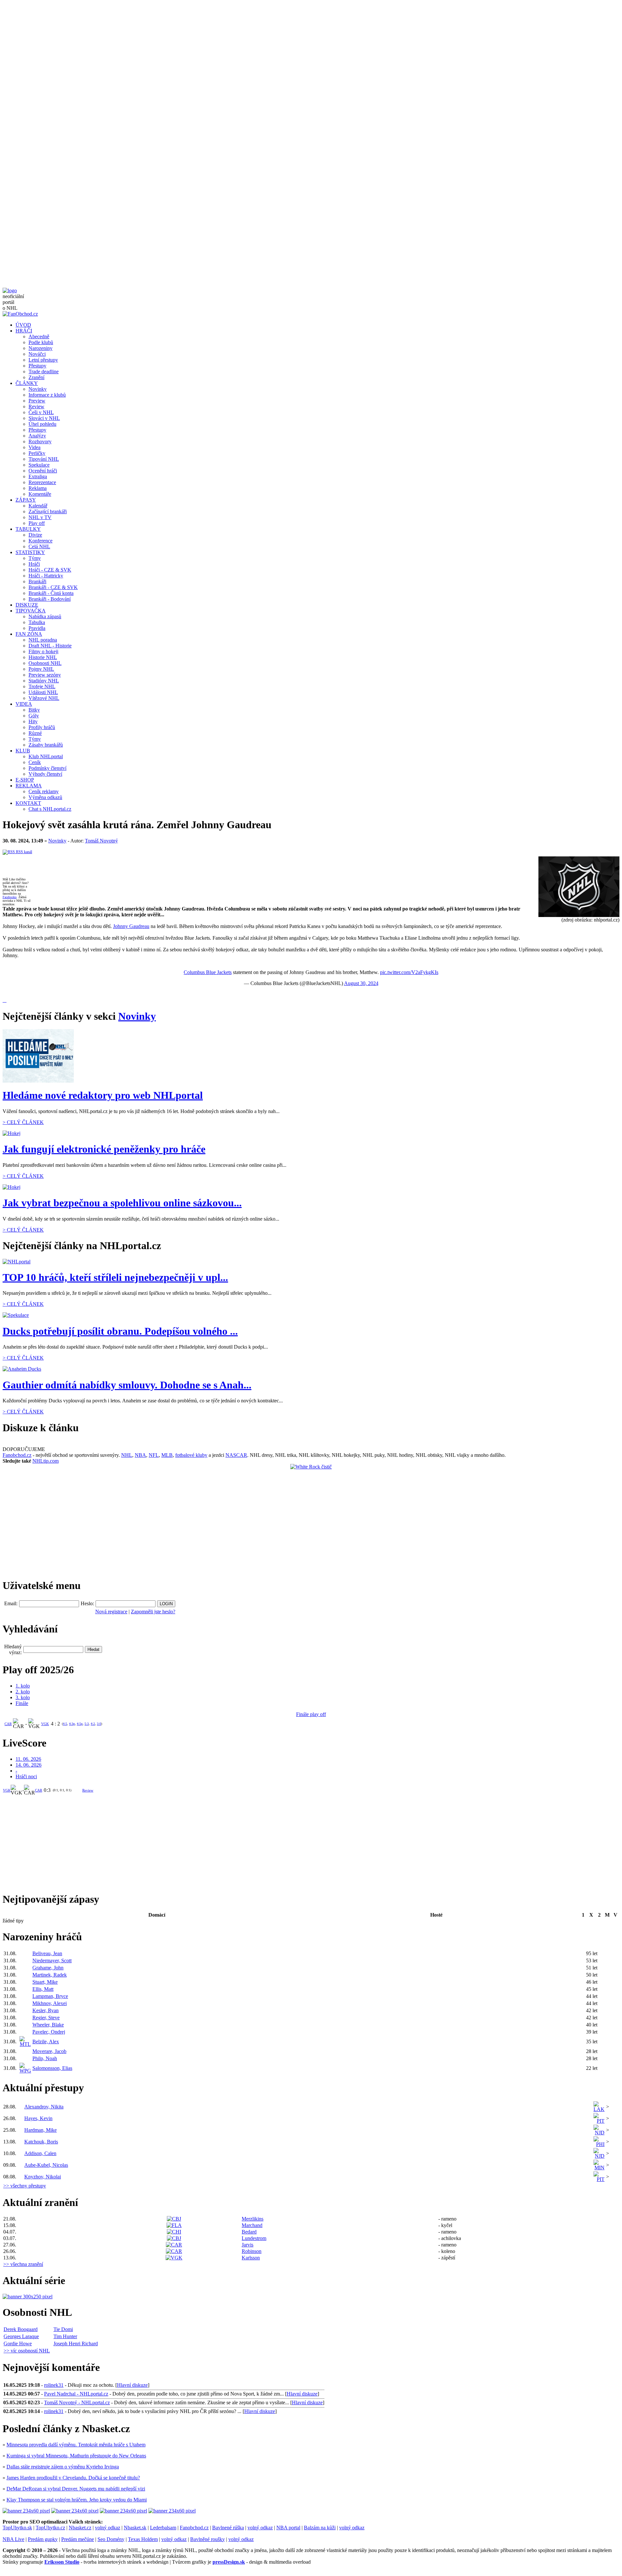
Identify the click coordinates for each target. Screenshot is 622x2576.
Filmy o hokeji (43, 651)
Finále (22, 1703)
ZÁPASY (26, 500)
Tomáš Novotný (101, 841)
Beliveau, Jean (47, 1953)
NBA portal (288, 2528)
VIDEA (24, 704)
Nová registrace (111, 1612)
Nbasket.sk (135, 2528)
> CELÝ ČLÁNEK (23, 1122)
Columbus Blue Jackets (208, 972)
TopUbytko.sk (17, 2528)
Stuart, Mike (45, 1982)
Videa (35, 447)
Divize (35, 535)
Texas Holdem (143, 2539)
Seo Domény (111, 2539)
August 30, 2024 (361, 983)
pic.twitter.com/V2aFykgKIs (409, 972)
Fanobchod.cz (17, 1455)
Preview (37, 401)
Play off (37, 523)
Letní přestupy (43, 360)
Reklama (38, 488)
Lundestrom (254, 2238)
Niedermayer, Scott (52, 1961)
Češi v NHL (41, 412)
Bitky (34, 710)
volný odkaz (108, 2528)
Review (36, 406)
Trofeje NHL (42, 686)
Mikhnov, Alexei (50, 2003)
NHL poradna (43, 640)
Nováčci (37, 354)
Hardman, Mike (40, 2130)
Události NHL (43, 692)
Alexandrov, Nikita (44, 2107)
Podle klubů (41, 342)
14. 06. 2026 (29, 1765)
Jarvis (248, 2245)
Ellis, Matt (43, 1989)
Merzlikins (253, 2219)
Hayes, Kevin (38, 2118)
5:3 (87, 1724)
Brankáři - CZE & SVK (53, 587)
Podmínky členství (47, 768)
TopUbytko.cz (50, 2528)
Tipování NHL (44, 459)
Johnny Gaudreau (131, 926)
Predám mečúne (78, 2539)
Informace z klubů (47, 395)
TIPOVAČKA (31, 611)
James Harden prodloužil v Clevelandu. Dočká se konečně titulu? (73, 2478)
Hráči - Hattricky (46, 576)
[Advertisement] (197, 48)
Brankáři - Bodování (50, 599)
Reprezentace (42, 482)
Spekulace (39, 465)
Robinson (252, 2251)
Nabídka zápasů (45, 616)
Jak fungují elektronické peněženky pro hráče (104, 1149)
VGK (45, 1724)
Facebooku (10, 897)
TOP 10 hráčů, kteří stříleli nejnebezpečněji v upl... (115, 1277)
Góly (34, 716)
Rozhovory (40, 441)
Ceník (35, 762)
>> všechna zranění (23, 2264)
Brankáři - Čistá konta (51, 593)
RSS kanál (23, 852)
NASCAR (236, 1455)
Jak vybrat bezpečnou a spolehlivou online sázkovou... (122, 1203)
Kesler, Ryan (46, 2010)
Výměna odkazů (45, 797)
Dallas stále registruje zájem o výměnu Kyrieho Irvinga (63, 2467)
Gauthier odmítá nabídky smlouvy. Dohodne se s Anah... (127, 1385)
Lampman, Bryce (50, 1996)
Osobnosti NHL (45, 663)
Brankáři (37, 581)
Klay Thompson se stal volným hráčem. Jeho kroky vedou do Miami (77, 2500)
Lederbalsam (163, 2528)
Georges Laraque (21, 2336)
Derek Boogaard (21, 2329)
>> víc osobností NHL (27, 2351)
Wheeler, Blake (48, 2025)
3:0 (99, 1724)
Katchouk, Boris (41, 2142)
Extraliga (38, 476)
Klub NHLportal (46, 756)
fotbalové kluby (191, 1455)
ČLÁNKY (27, 383)
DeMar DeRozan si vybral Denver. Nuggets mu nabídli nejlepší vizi (76, 2489)
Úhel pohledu (42, 424)
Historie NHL (43, 657)
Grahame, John (48, 1968)
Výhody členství (45, 774)
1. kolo (23, 1686)
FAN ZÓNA (29, 634)
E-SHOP (25, 780)
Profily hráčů (42, 727)
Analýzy (37, 436)
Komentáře (40, 494)
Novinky (38, 389)
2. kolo (23, 1692)
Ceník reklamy (44, 791)
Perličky (37, 453)
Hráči (34, 564)
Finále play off (311, 1714)
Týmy (35, 558)
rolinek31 (54, 2385)
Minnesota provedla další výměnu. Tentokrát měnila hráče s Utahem (76, 2445)
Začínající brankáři (48, 511)
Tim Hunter (65, 2336)
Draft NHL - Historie (50, 646)
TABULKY (28, 529)
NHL (127, 1455)
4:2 (93, 1724)
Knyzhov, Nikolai (43, 2177)
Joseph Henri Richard (76, 2344)
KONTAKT (28, 803)
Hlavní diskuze (132, 2385)
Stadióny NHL (44, 681)
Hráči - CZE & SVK (50, 570)
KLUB (23, 751)
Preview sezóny (45, 675)
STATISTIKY (30, 552)
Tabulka (37, 622)
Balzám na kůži (320, 2528)
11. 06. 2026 (28, 1759)
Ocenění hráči (43, 471)
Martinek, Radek (50, 1975)
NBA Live (13, 2539)
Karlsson (251, 2258)
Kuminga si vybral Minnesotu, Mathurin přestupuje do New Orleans (76, 2456)
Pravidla (37, 628)
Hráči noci (26, 1776)
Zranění (36, 377)
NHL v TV (40, 517)
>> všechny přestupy (25, 2186)
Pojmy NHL (41, 669)
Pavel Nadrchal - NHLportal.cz (76, 2394)
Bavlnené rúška (228, 2528)
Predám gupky (43, 2539)
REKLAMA (29, 786)
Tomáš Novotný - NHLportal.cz (77, 2402)
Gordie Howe (18, 2344)
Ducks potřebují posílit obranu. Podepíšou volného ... (120, 1331)
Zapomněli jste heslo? (153, 1612)
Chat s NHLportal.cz (50, 809)
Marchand (252, 2225)
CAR (8, 1724)
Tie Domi (63, 2329)
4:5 (65, 1724)
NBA (140, 1455)
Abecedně (39, 337)
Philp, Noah (45, 2058)
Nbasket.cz (80, 2528)
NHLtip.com (46, 1461)
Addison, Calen (40, 2153)
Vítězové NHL (44, 698)
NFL (154, 1455)
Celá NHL (39, 546)
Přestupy (37, 366)
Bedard (249, 2232)
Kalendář (38, 506)
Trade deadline (44, 371)
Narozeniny (40, 348)
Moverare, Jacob (49, 2051)
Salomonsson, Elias (52, 2068)
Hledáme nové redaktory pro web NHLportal (103, 1095)
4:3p (72, 1724)
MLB (167, 1455)
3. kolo (23, 1697)
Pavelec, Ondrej (49, 2032)
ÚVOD (23, 325)
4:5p (80, 1724)
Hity (33, 721)
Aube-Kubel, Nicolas (46, 2165)
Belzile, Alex (46, 2042)
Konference (40, 541)
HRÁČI (24, 331)
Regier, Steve (46, 2018)
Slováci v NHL (44, 418)
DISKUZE (27, 605)
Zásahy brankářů (46, 745)
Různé (35, 733)
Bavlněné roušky (207, 2539)
